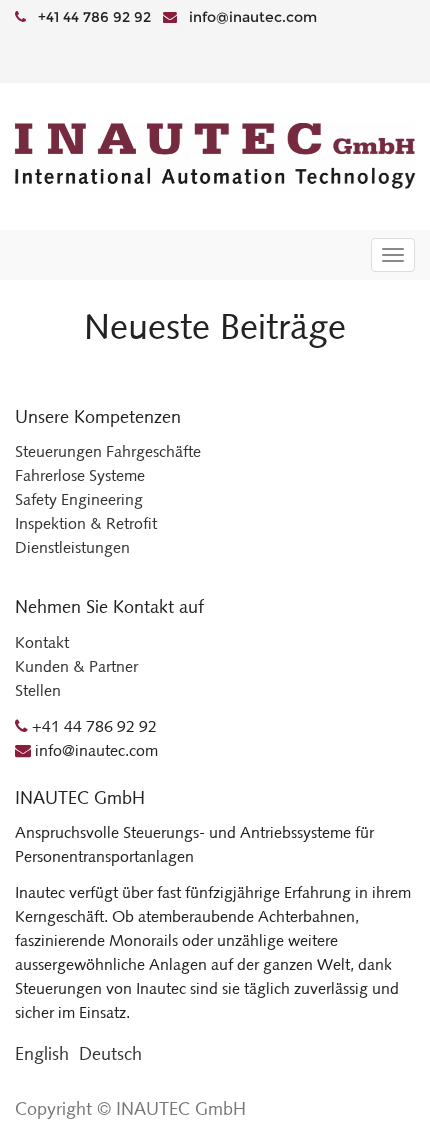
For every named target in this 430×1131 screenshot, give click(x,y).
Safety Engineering (79, 499)
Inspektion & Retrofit (86, 523)
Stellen (38, 690)
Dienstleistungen (72, 547)
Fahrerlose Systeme (80, 475)
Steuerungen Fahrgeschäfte (108, 451)
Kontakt (42, 642)
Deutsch (110, 1054)
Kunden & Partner (76, 666)
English (42, 1054)
